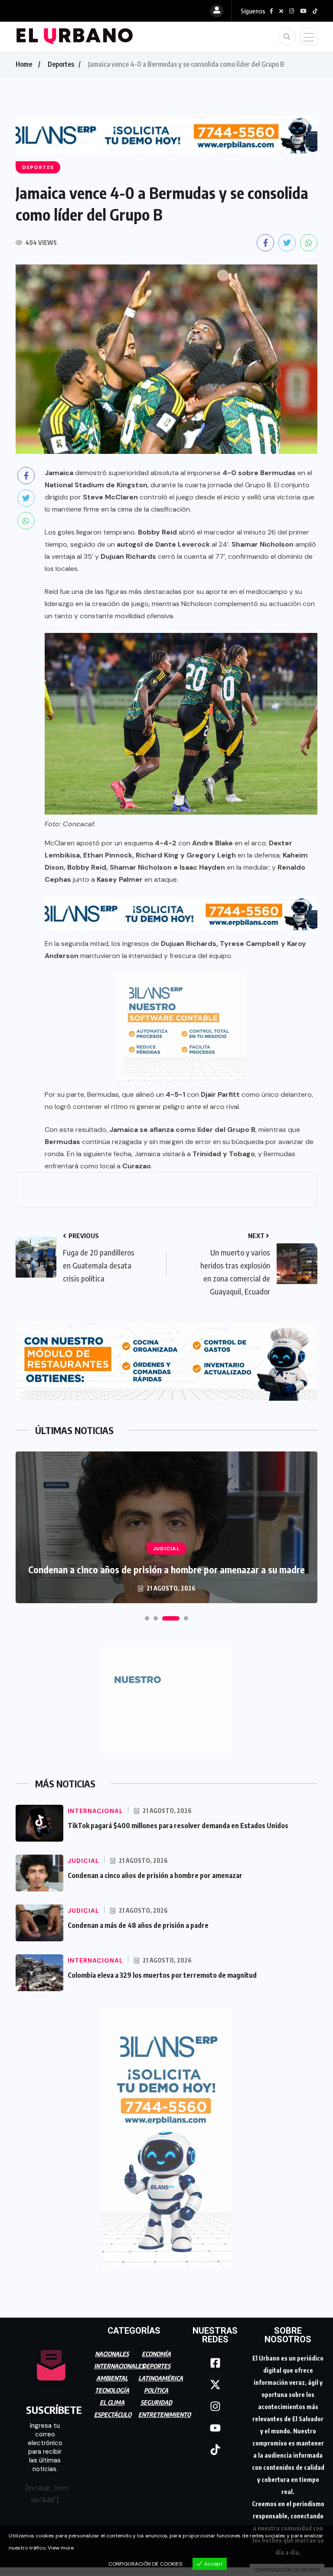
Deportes (61, 64)
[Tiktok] (215, 2450)
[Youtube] (215, 2428)
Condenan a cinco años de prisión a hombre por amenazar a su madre (166, 1569)
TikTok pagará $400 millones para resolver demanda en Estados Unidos (178, 1826)
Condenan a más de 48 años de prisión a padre (138, 1925)
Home (24, 64)
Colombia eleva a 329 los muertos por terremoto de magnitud (162, 1975)
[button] (147, 1618)
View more (61, 2548)
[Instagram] (215, 2406)
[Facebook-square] (215, 2363)
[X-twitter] (215, 2385)
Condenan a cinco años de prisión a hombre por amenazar (155, 1875)
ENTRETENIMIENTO (165, 2415)
